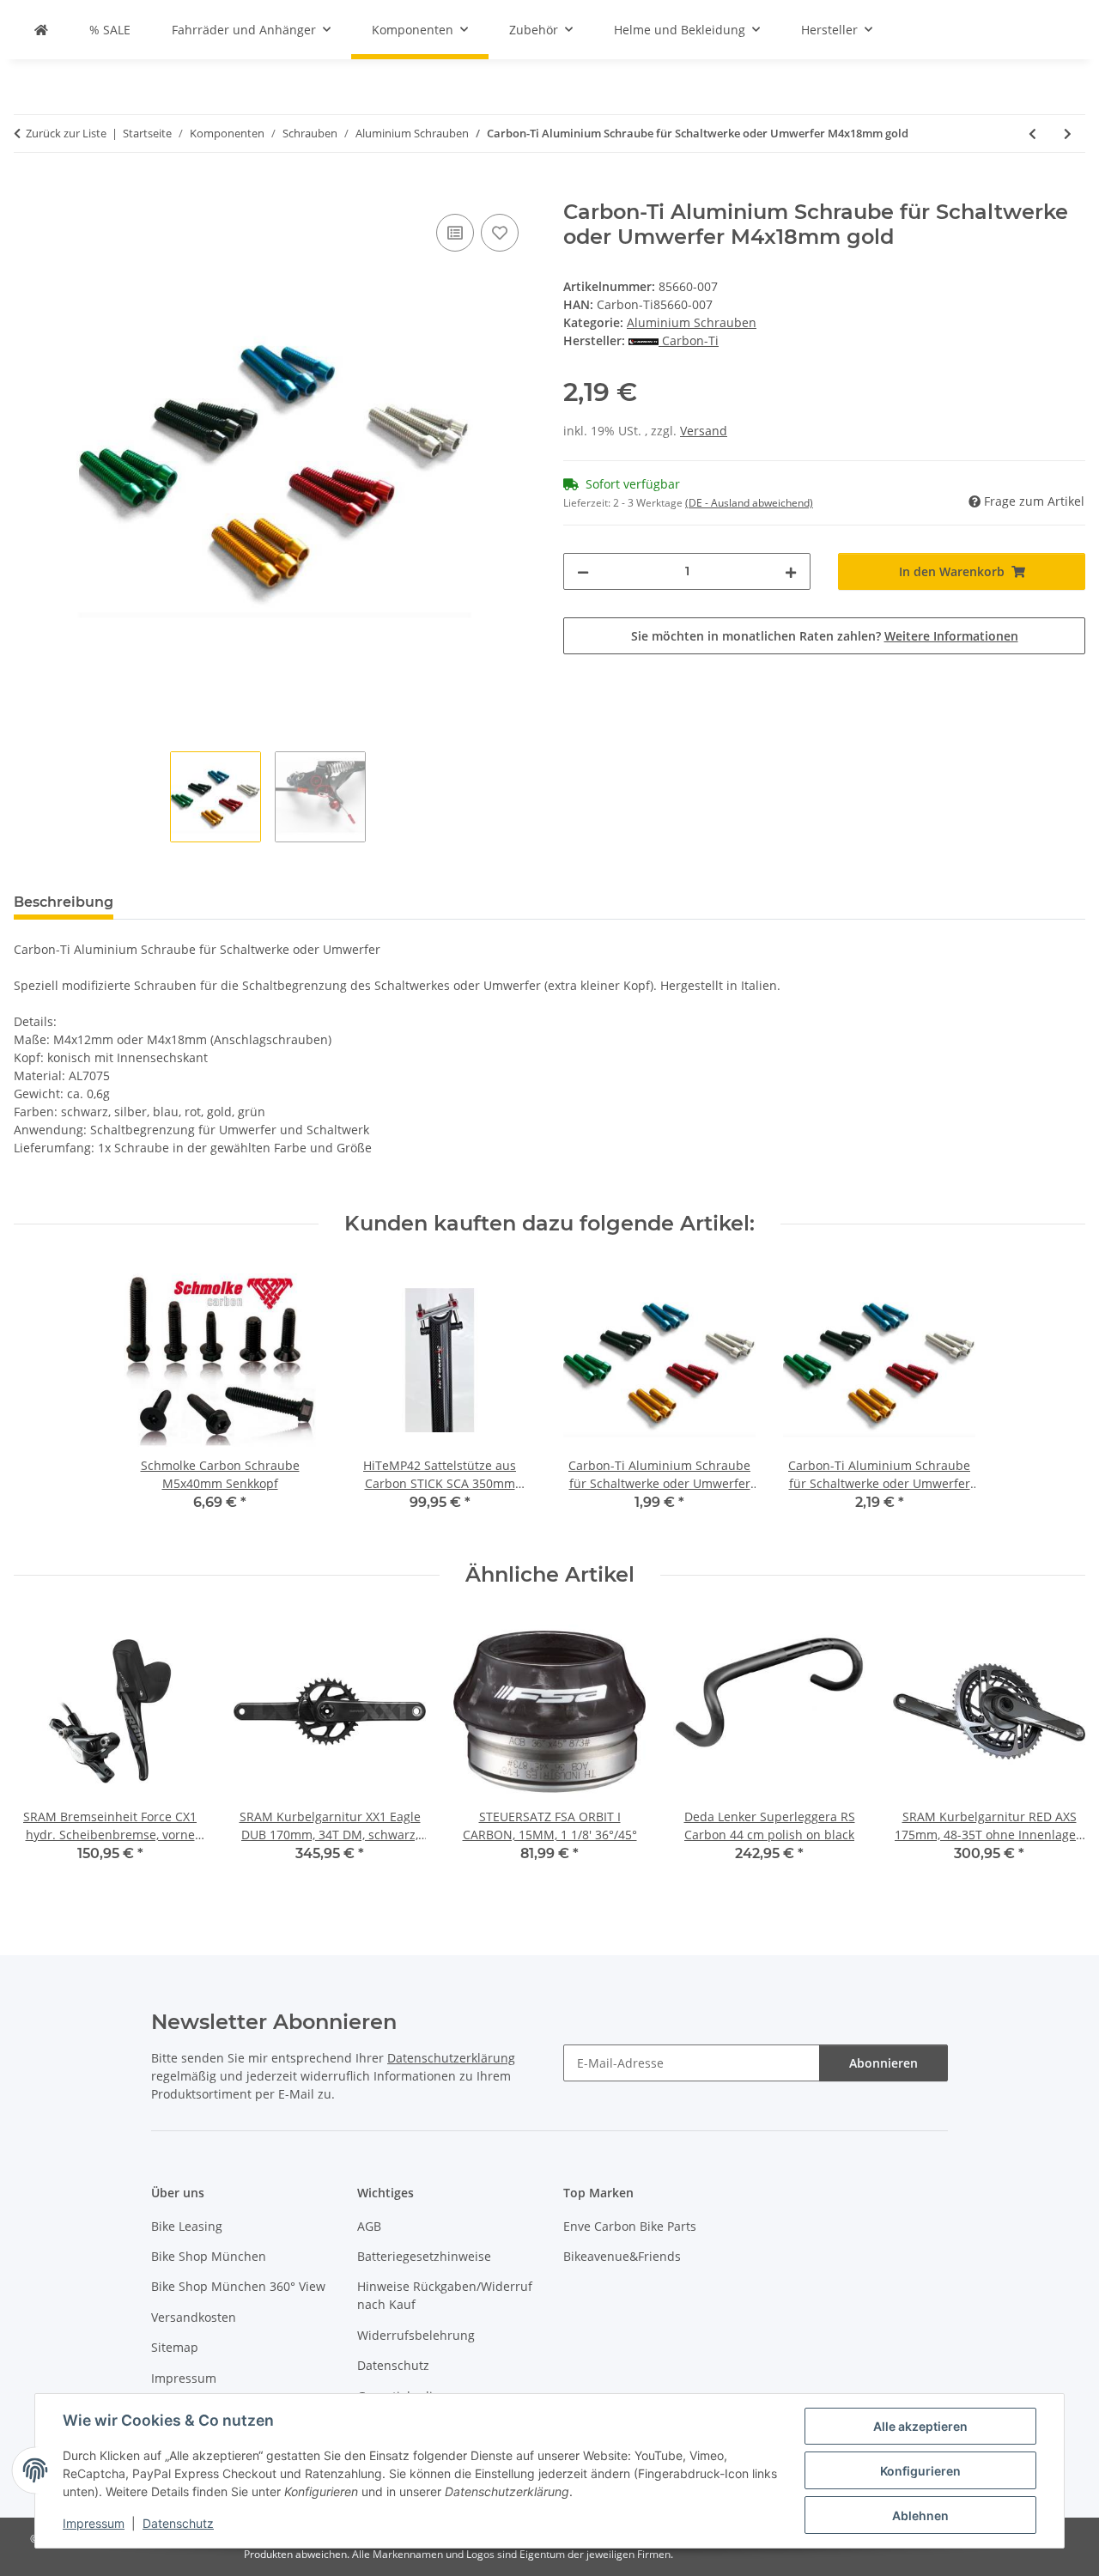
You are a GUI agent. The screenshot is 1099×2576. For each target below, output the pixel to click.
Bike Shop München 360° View (238, 2286)
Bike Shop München (209, 2256)
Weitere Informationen (951, 636)
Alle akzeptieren (920, 2426)
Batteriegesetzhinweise (424, 2256)
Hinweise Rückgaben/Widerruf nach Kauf (445, 2295)
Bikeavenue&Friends (622, 2256)
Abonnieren (883, 2063)
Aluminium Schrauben (692, 322)
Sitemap (175, 2347)
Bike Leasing (187, 2226)
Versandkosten (194, 2317)
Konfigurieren (920, 2471)
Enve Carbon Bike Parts (630, 2226)
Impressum (94, 2523)
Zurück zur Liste (66, 133)
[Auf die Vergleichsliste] (455, 233)
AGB (369, 2226)
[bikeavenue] (41, 30)
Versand (704, 431)
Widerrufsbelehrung (416, 2335)
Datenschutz (178, 2523)
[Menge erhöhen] (791, 571)
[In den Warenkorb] (27, 191)
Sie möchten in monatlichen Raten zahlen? (825, 636)
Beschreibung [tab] (64, 902)
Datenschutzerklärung (451, 2058)
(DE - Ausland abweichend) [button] (749, 503)
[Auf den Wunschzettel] (500, 233)
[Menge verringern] (583, 571)
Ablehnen (920, 2515)
